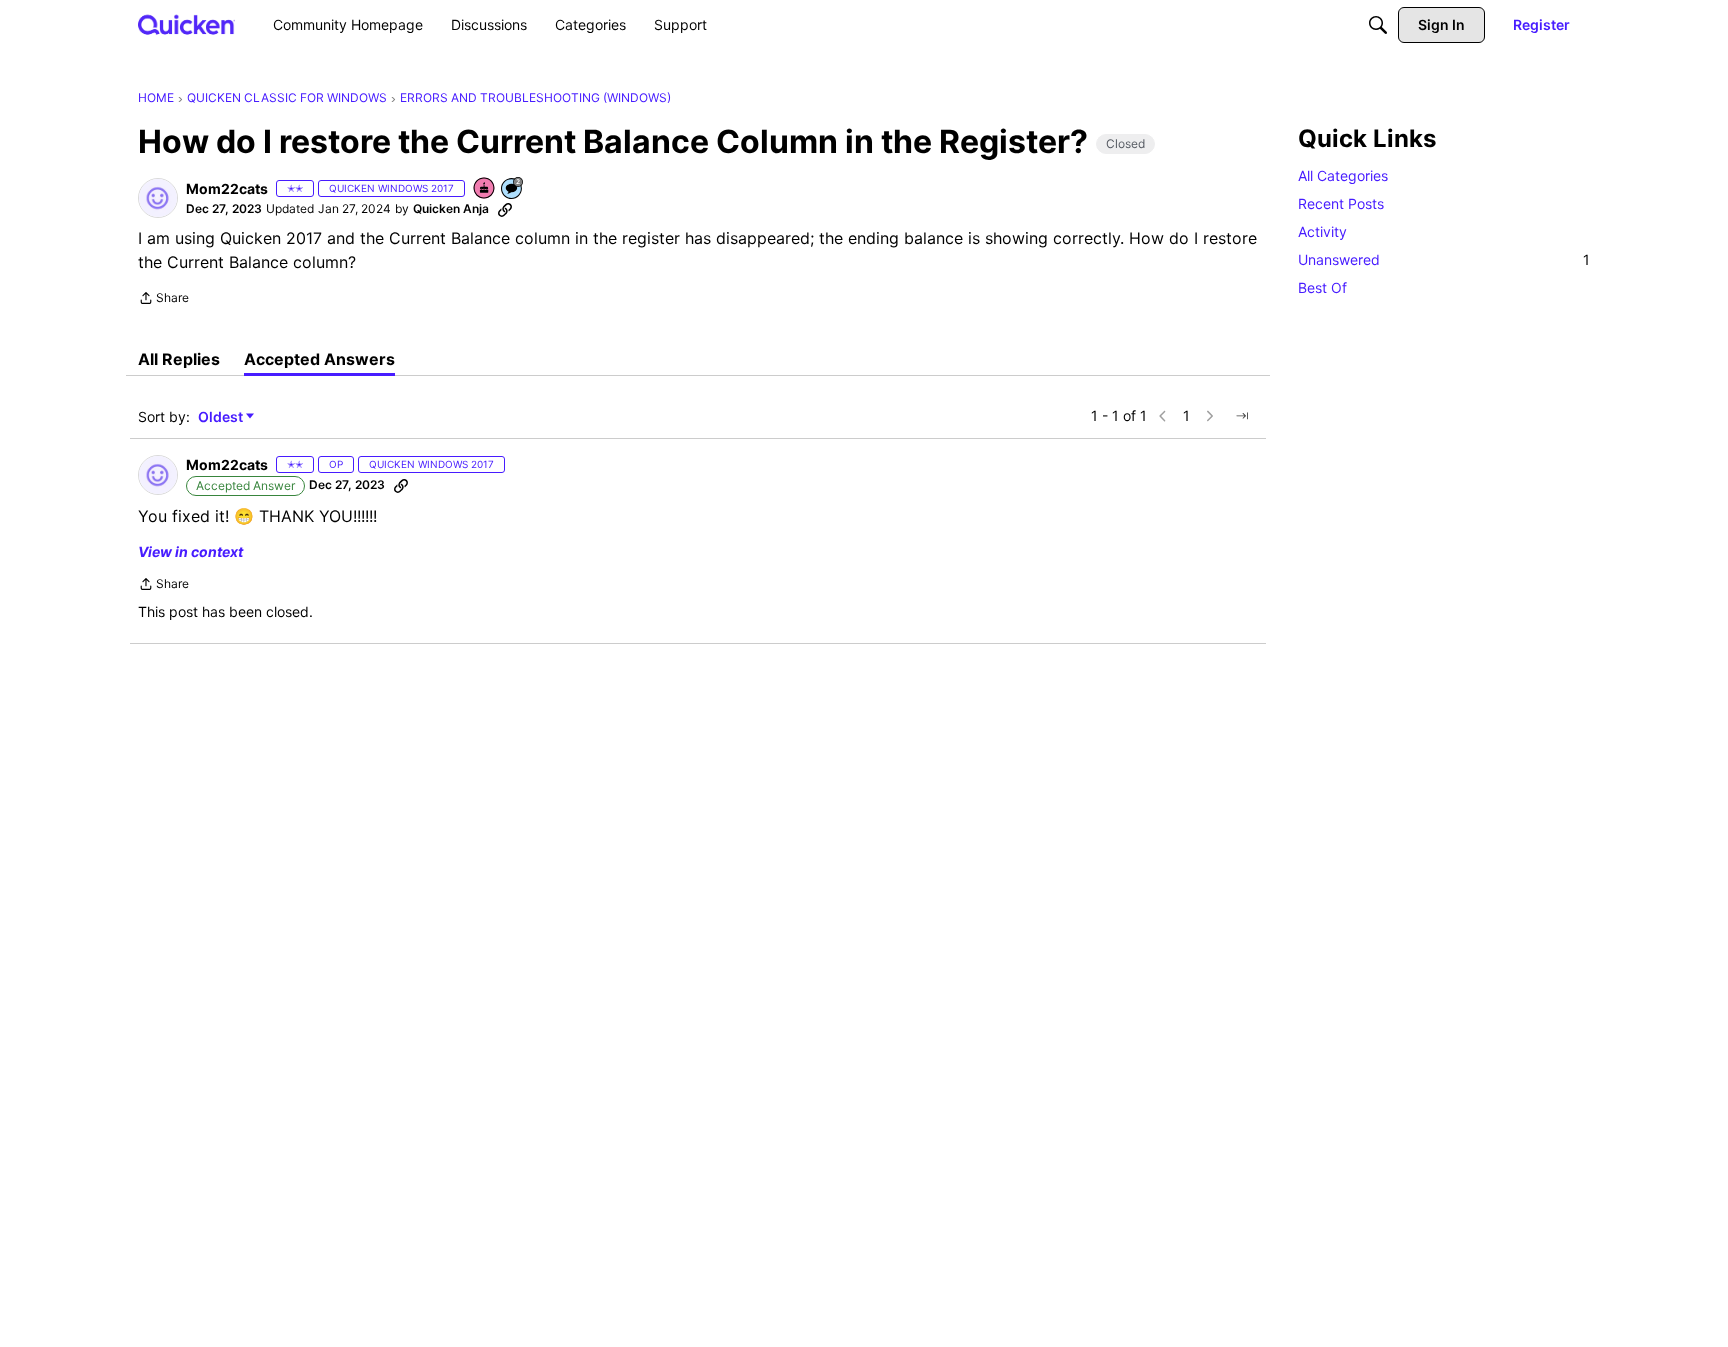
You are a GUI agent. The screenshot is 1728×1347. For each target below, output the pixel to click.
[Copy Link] (505, 209)
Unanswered (1444, 259)
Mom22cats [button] (227, 188)
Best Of (1322, 287)
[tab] (179, 359)
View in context (190, 551)
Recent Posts (1341, 203)
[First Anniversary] (485, 189)
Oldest (222, 417)
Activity (1322, 231)
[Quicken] (186, 24)
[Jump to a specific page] (1242, 416)
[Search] (1378, 25)
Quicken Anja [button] (451, 208)
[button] (158, 198)
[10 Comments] (513, 189)
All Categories (1343, 175)
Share (163, 300)
